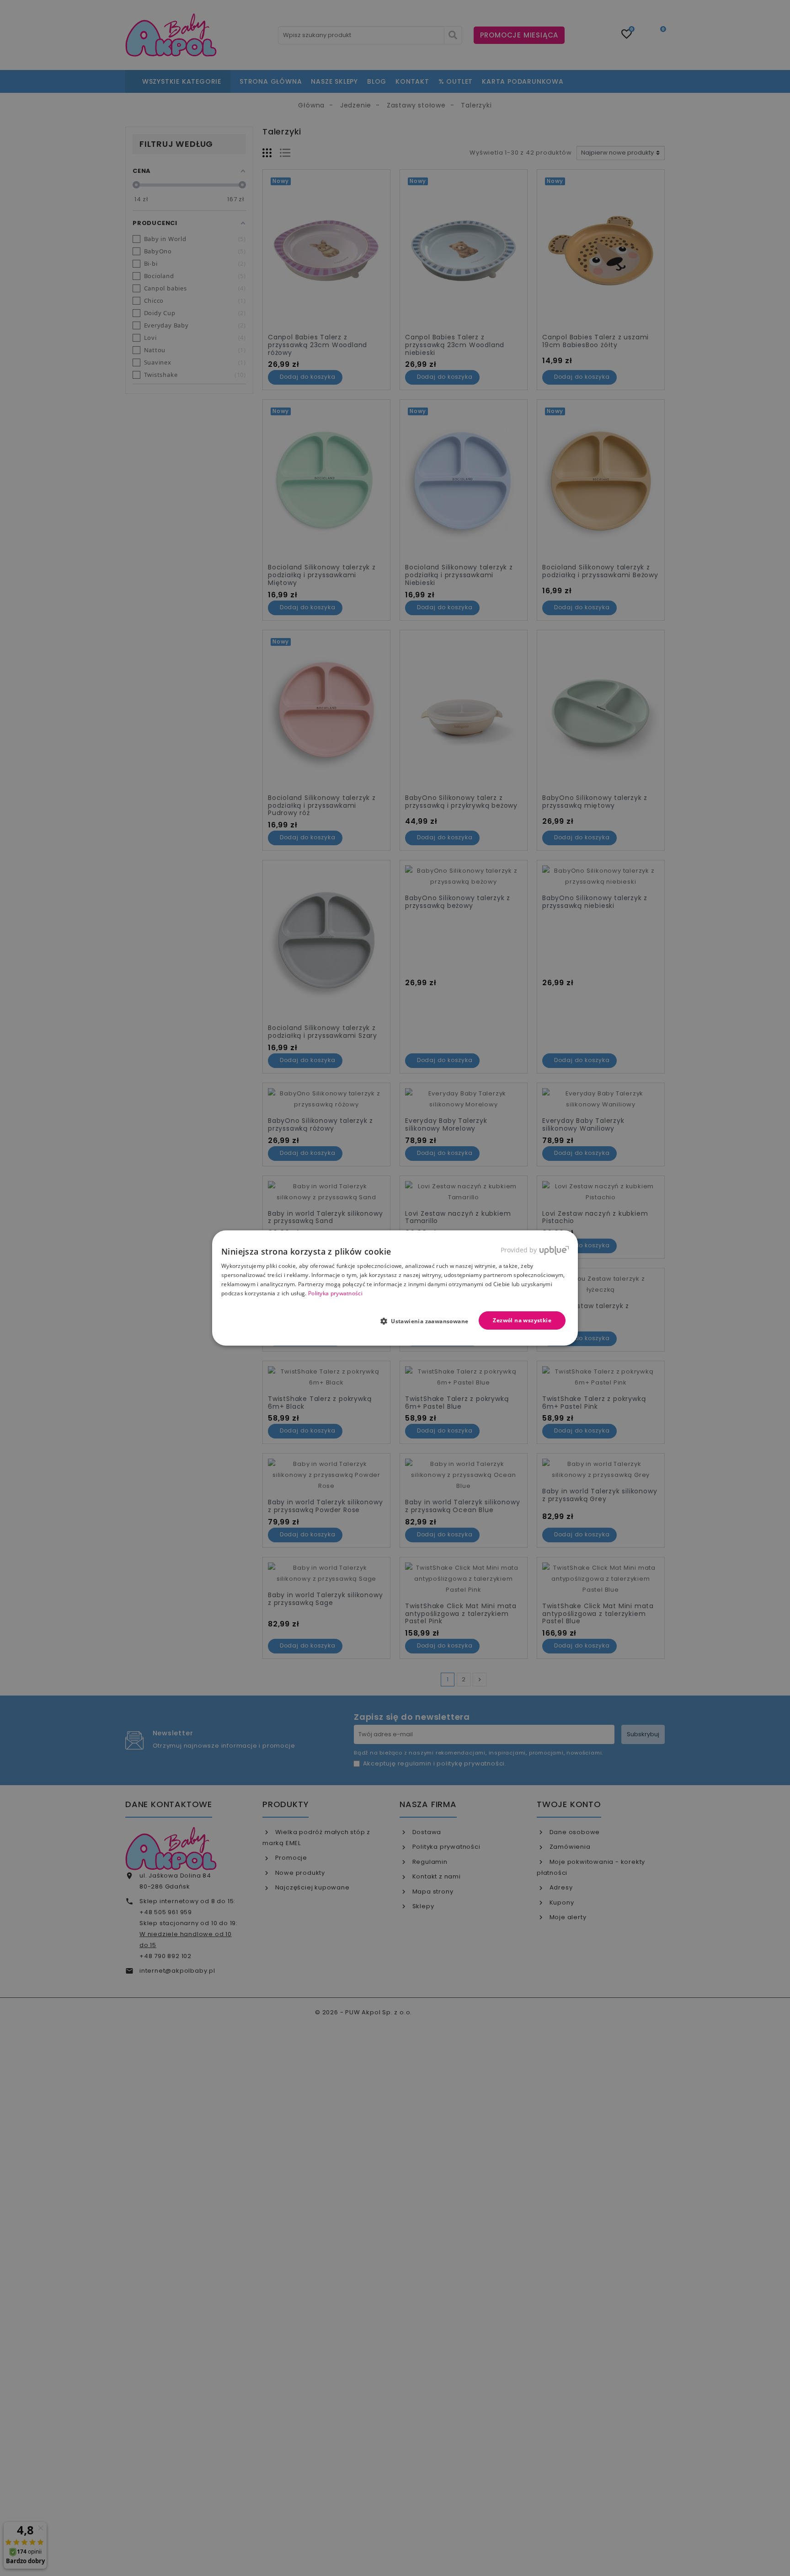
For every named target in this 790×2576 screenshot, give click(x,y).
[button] (428, 1321)
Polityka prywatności (335, 1293)
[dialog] (395, 1288)
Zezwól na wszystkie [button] (522, 1320)
